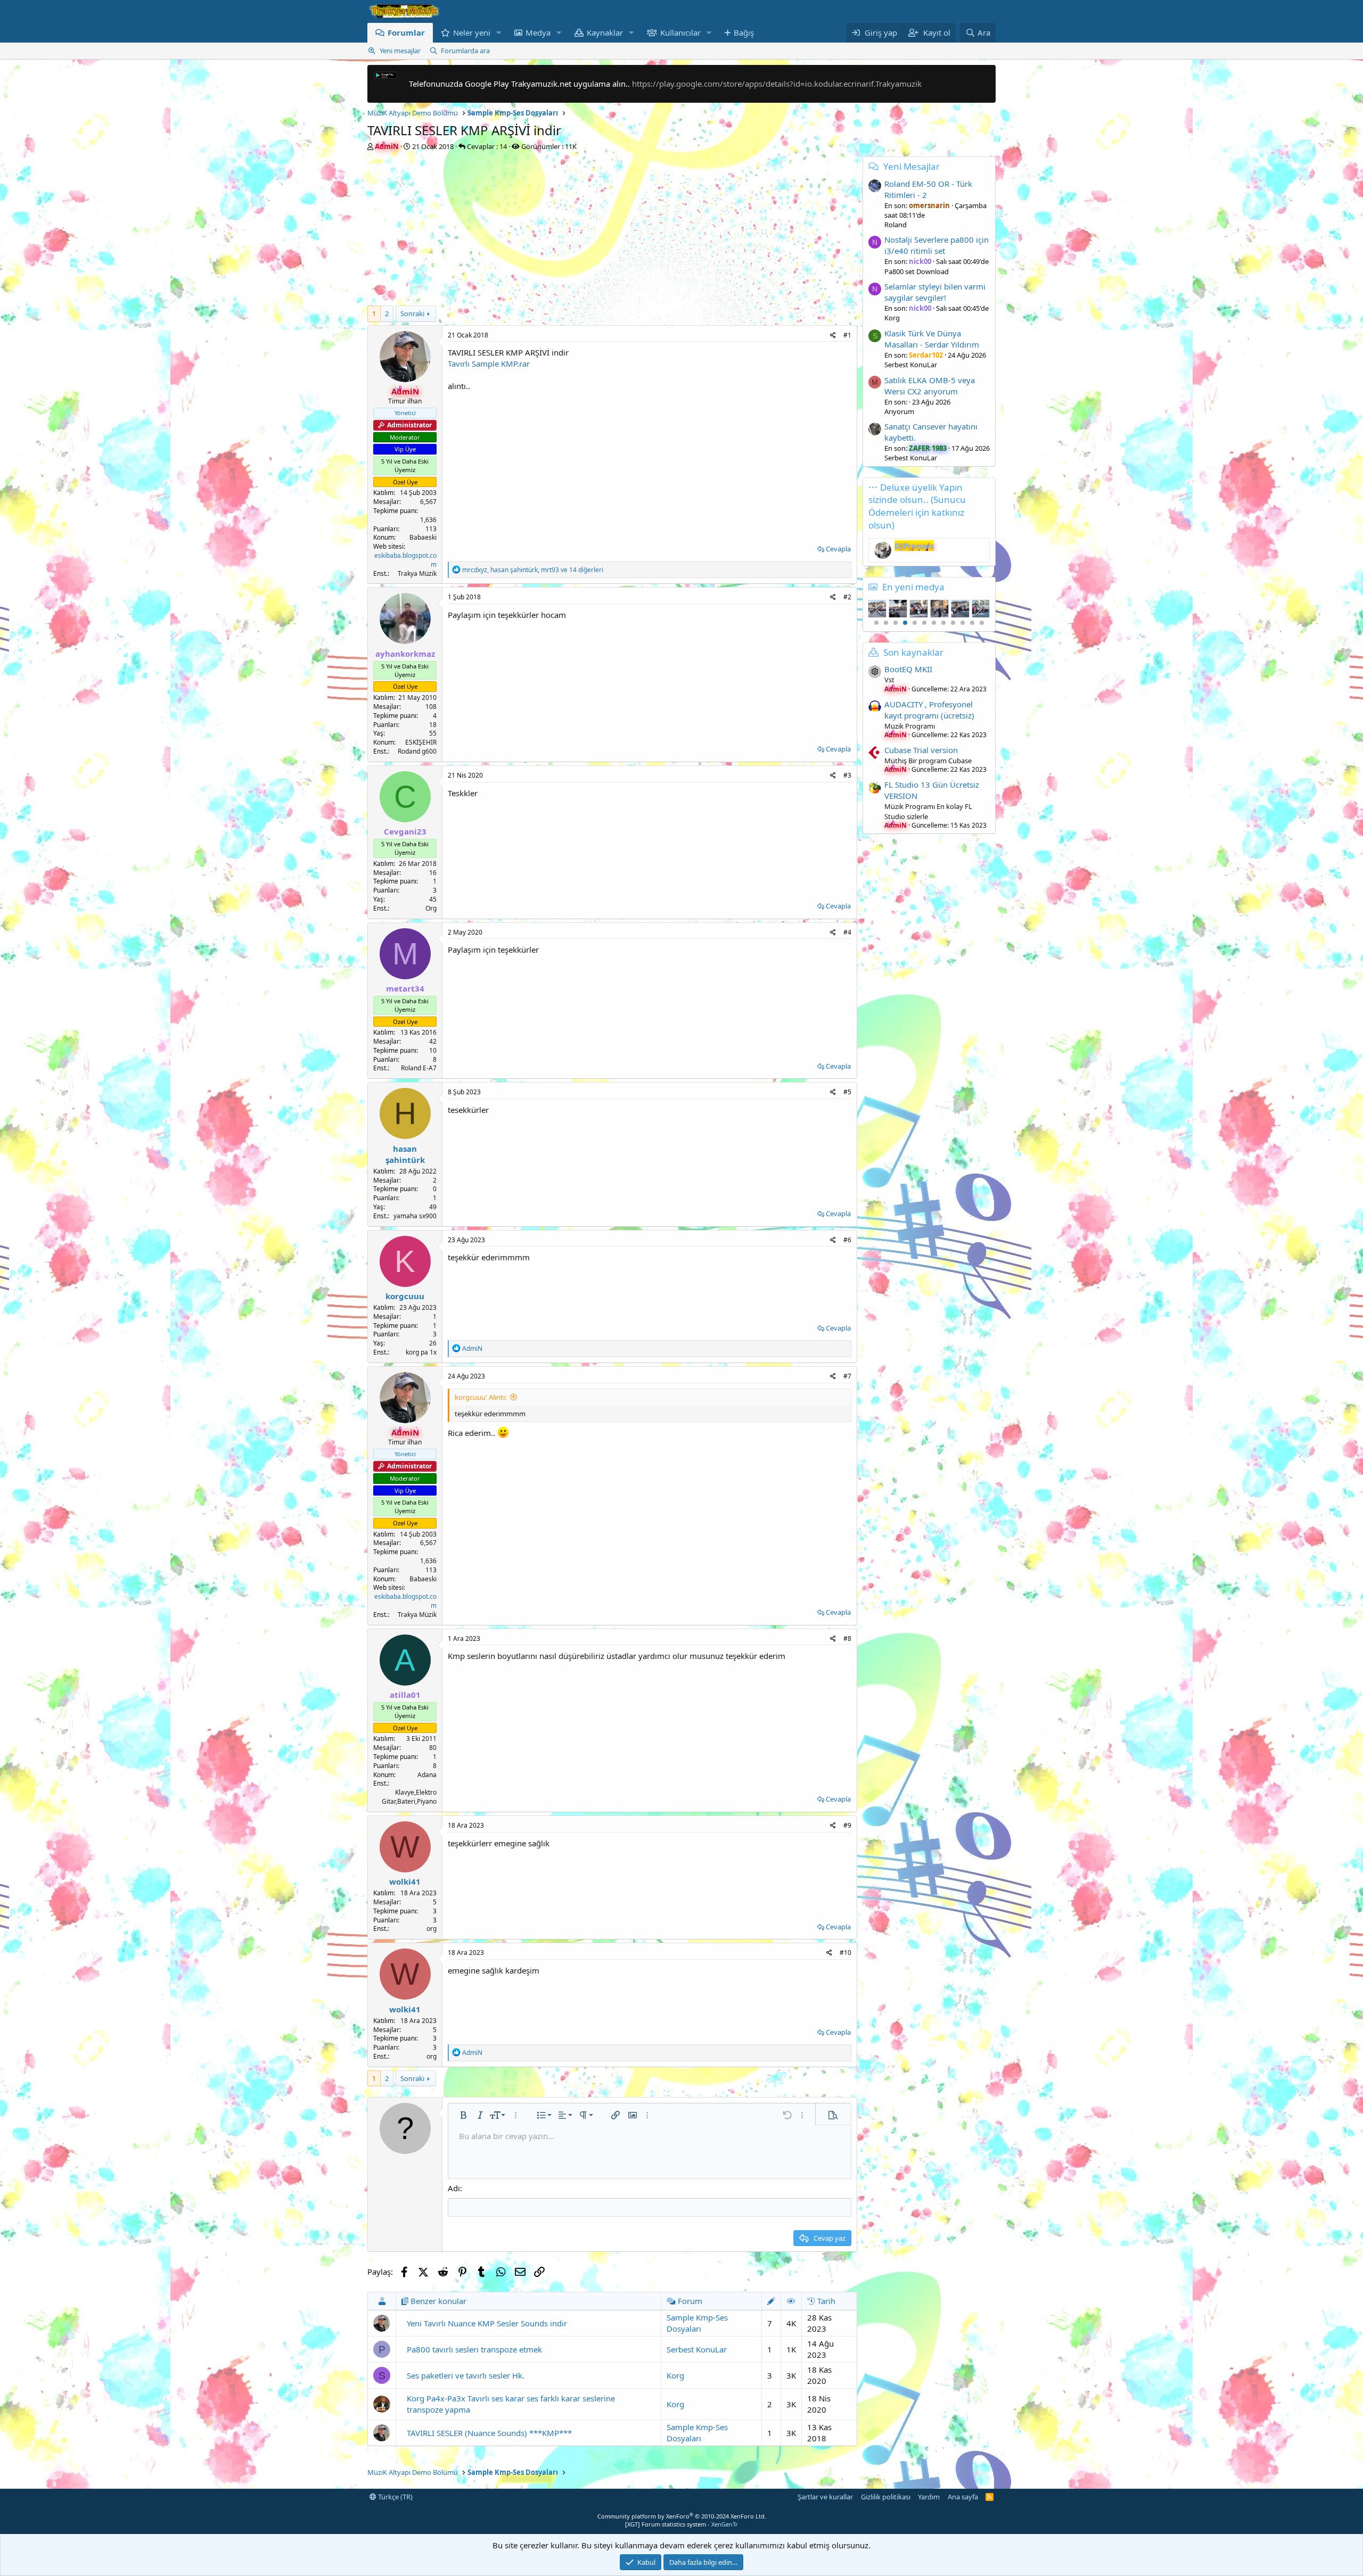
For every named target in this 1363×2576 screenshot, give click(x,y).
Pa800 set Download (917, 271)
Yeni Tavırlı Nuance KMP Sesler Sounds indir (487, 2323)
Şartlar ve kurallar (825, 2497)
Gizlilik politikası (886, 2497)
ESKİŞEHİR (421, 742)
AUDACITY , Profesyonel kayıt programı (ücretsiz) (929, 710)
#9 (847, 1825)
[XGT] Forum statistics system (681, 2524)
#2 (847, 597)
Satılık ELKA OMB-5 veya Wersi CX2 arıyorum (930, 386)
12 (982, 623)
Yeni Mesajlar (912, 166)
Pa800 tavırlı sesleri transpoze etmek (474, 2349)
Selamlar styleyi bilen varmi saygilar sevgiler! (935, 292)
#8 (847, 1638)
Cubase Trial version (921, 750)
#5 (847, 1092)
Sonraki (412, 313)
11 (972, 623)
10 (963, 623)
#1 (847, 335)
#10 (845, 1952)
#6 (847, 1240)
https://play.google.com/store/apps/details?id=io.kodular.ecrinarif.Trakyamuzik (777, 84)
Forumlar (406, 32)
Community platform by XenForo (682, 2516)
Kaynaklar (605, 32)
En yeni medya (913, 587)
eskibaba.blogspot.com (405, 560)
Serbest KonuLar (697, 2349)
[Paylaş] (833, 336)
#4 (847, 932)
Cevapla (838, 549)
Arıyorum (899, 411)
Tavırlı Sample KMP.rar (489, 364)
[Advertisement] (612, 231)
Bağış (744, 32)
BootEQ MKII (908, 669)
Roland (896, 225)
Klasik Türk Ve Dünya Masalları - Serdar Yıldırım (932, 339)
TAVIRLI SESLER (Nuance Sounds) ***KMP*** (489, 2433)
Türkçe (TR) (395, 2497)
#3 (847, 775)
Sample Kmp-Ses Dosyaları (697, 2323)
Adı (454, 2188)
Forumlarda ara (465, 51)
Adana (427, 1775)
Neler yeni (472, 32)
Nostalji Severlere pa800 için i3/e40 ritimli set (937, 245)
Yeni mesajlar (400, 51)
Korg (675, 2375)
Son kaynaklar (913, 652)
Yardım (929, 2497)
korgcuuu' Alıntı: (481, 1397)
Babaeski (423, 537)
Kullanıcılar (680, 32)
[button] (499, 33)
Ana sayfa (963, 2497)
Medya (538, 32)
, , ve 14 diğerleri (533, 570)
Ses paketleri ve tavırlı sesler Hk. (466, 2375)
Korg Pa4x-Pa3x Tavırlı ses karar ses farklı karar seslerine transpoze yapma (511, 2404)
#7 (847, 1376)
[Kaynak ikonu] (875, 672)
